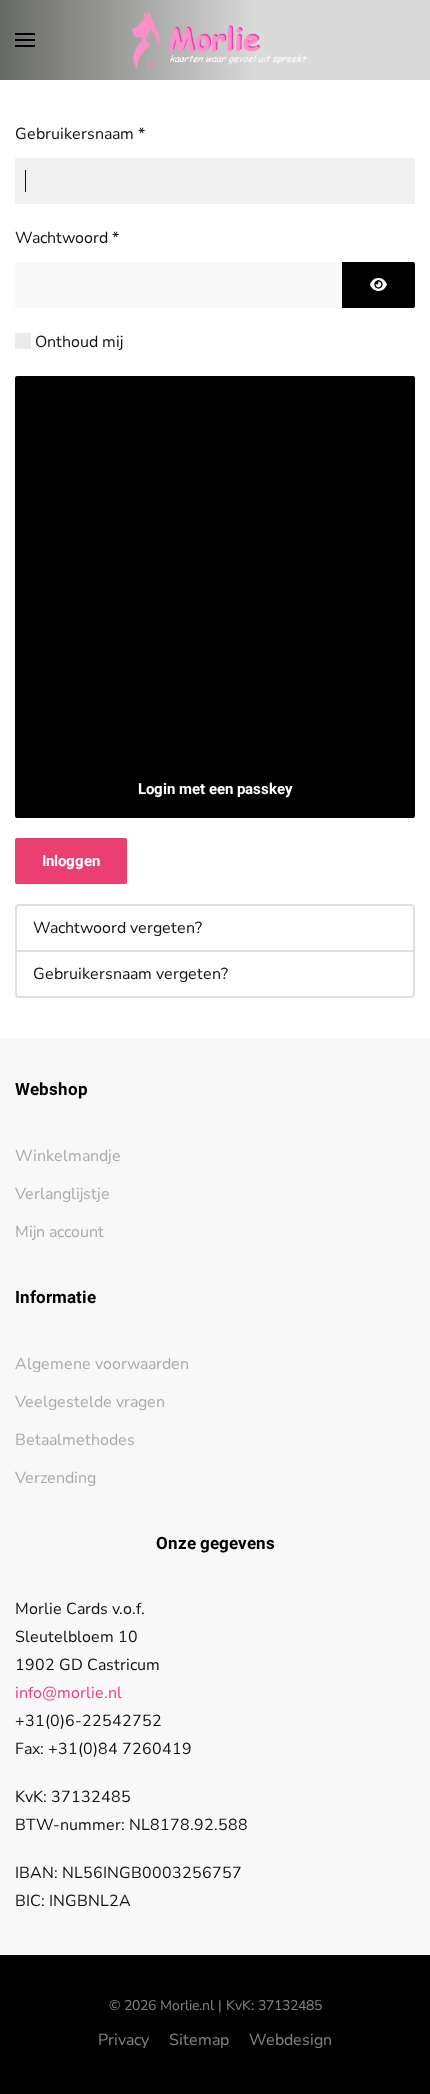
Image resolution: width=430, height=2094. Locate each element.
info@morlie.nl (68, 1693)
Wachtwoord (67, 238)
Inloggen (71, 861)
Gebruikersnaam (80, 134)
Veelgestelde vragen (90, 1402)
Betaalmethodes (75, 1440)
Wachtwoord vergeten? (117, 928)
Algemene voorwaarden (102, 1364)
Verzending (55, 1478)
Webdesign (290, 2040)
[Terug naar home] (215, 40)
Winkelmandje (68, 1156)
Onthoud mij (79, 342)
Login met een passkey (215, 789)
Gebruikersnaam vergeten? (130, 974)
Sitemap (199, 2040)
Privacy (123, 2040)
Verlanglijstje (62, 1194)
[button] (25, 40)
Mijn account (59, 1232)
